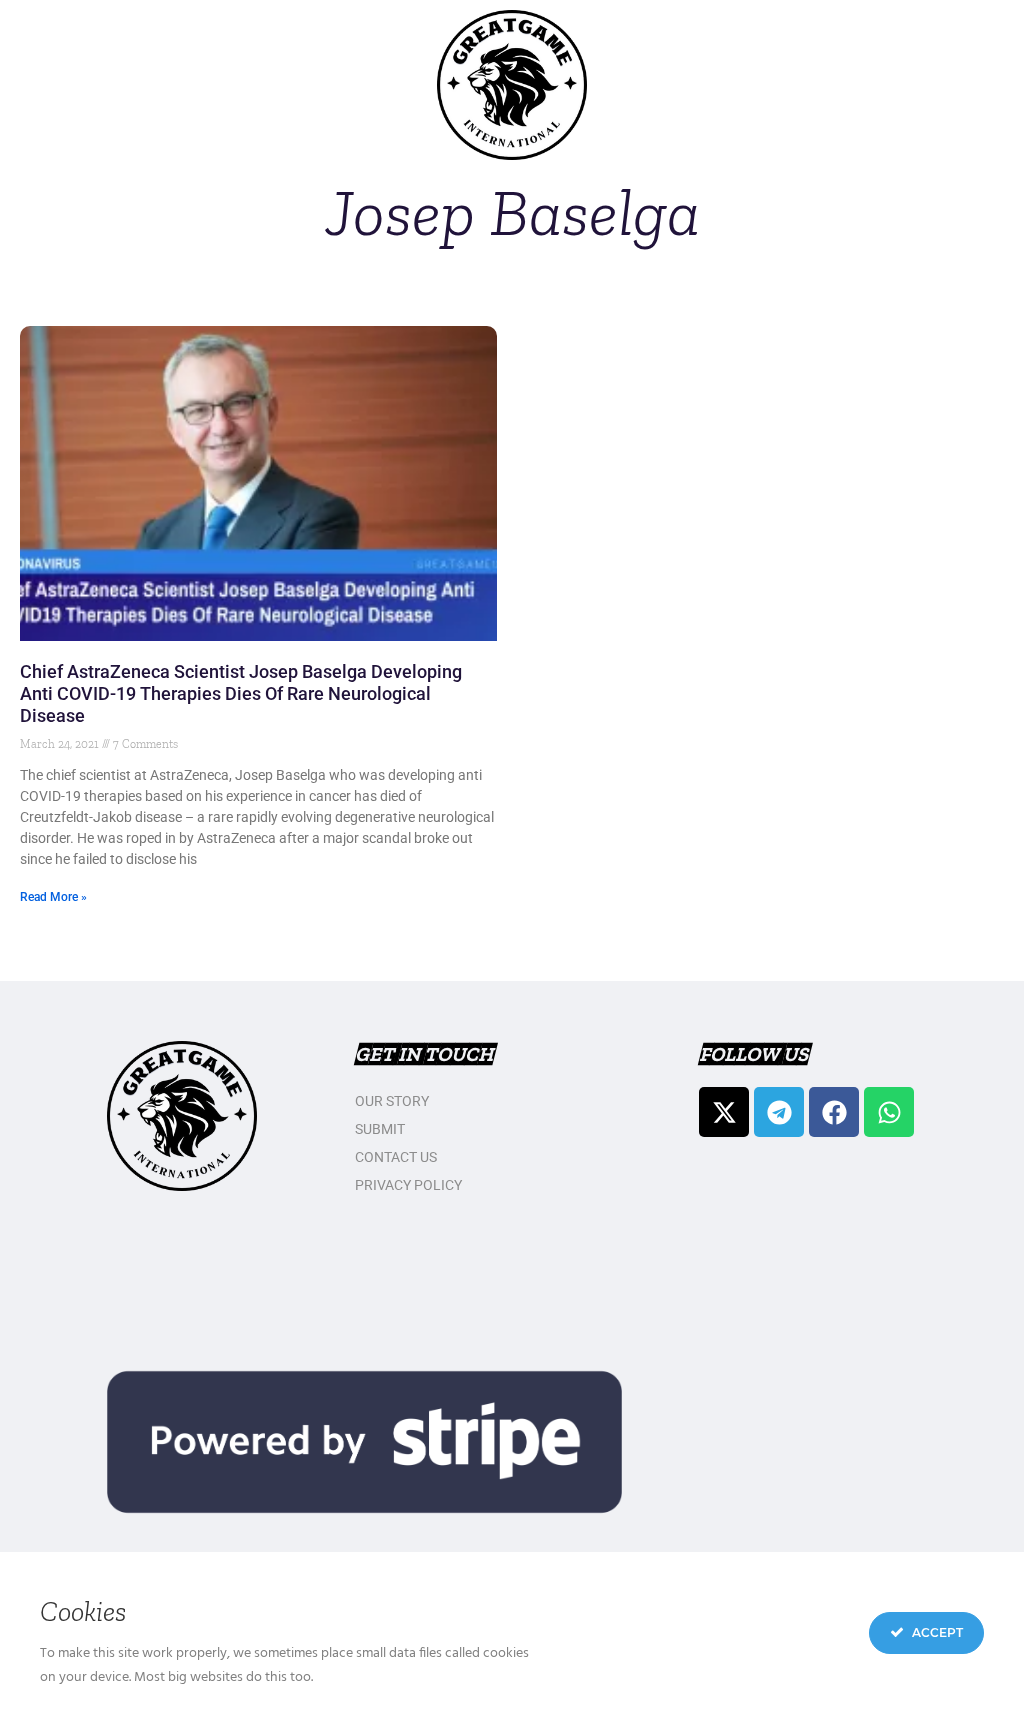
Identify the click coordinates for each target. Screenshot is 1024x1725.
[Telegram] (779, 1112)
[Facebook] (834, 1112)
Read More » (53, 897)
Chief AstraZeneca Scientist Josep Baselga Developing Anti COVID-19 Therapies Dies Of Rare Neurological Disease (241, 693)
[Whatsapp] (889, 1112)
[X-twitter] (724, 1112)
